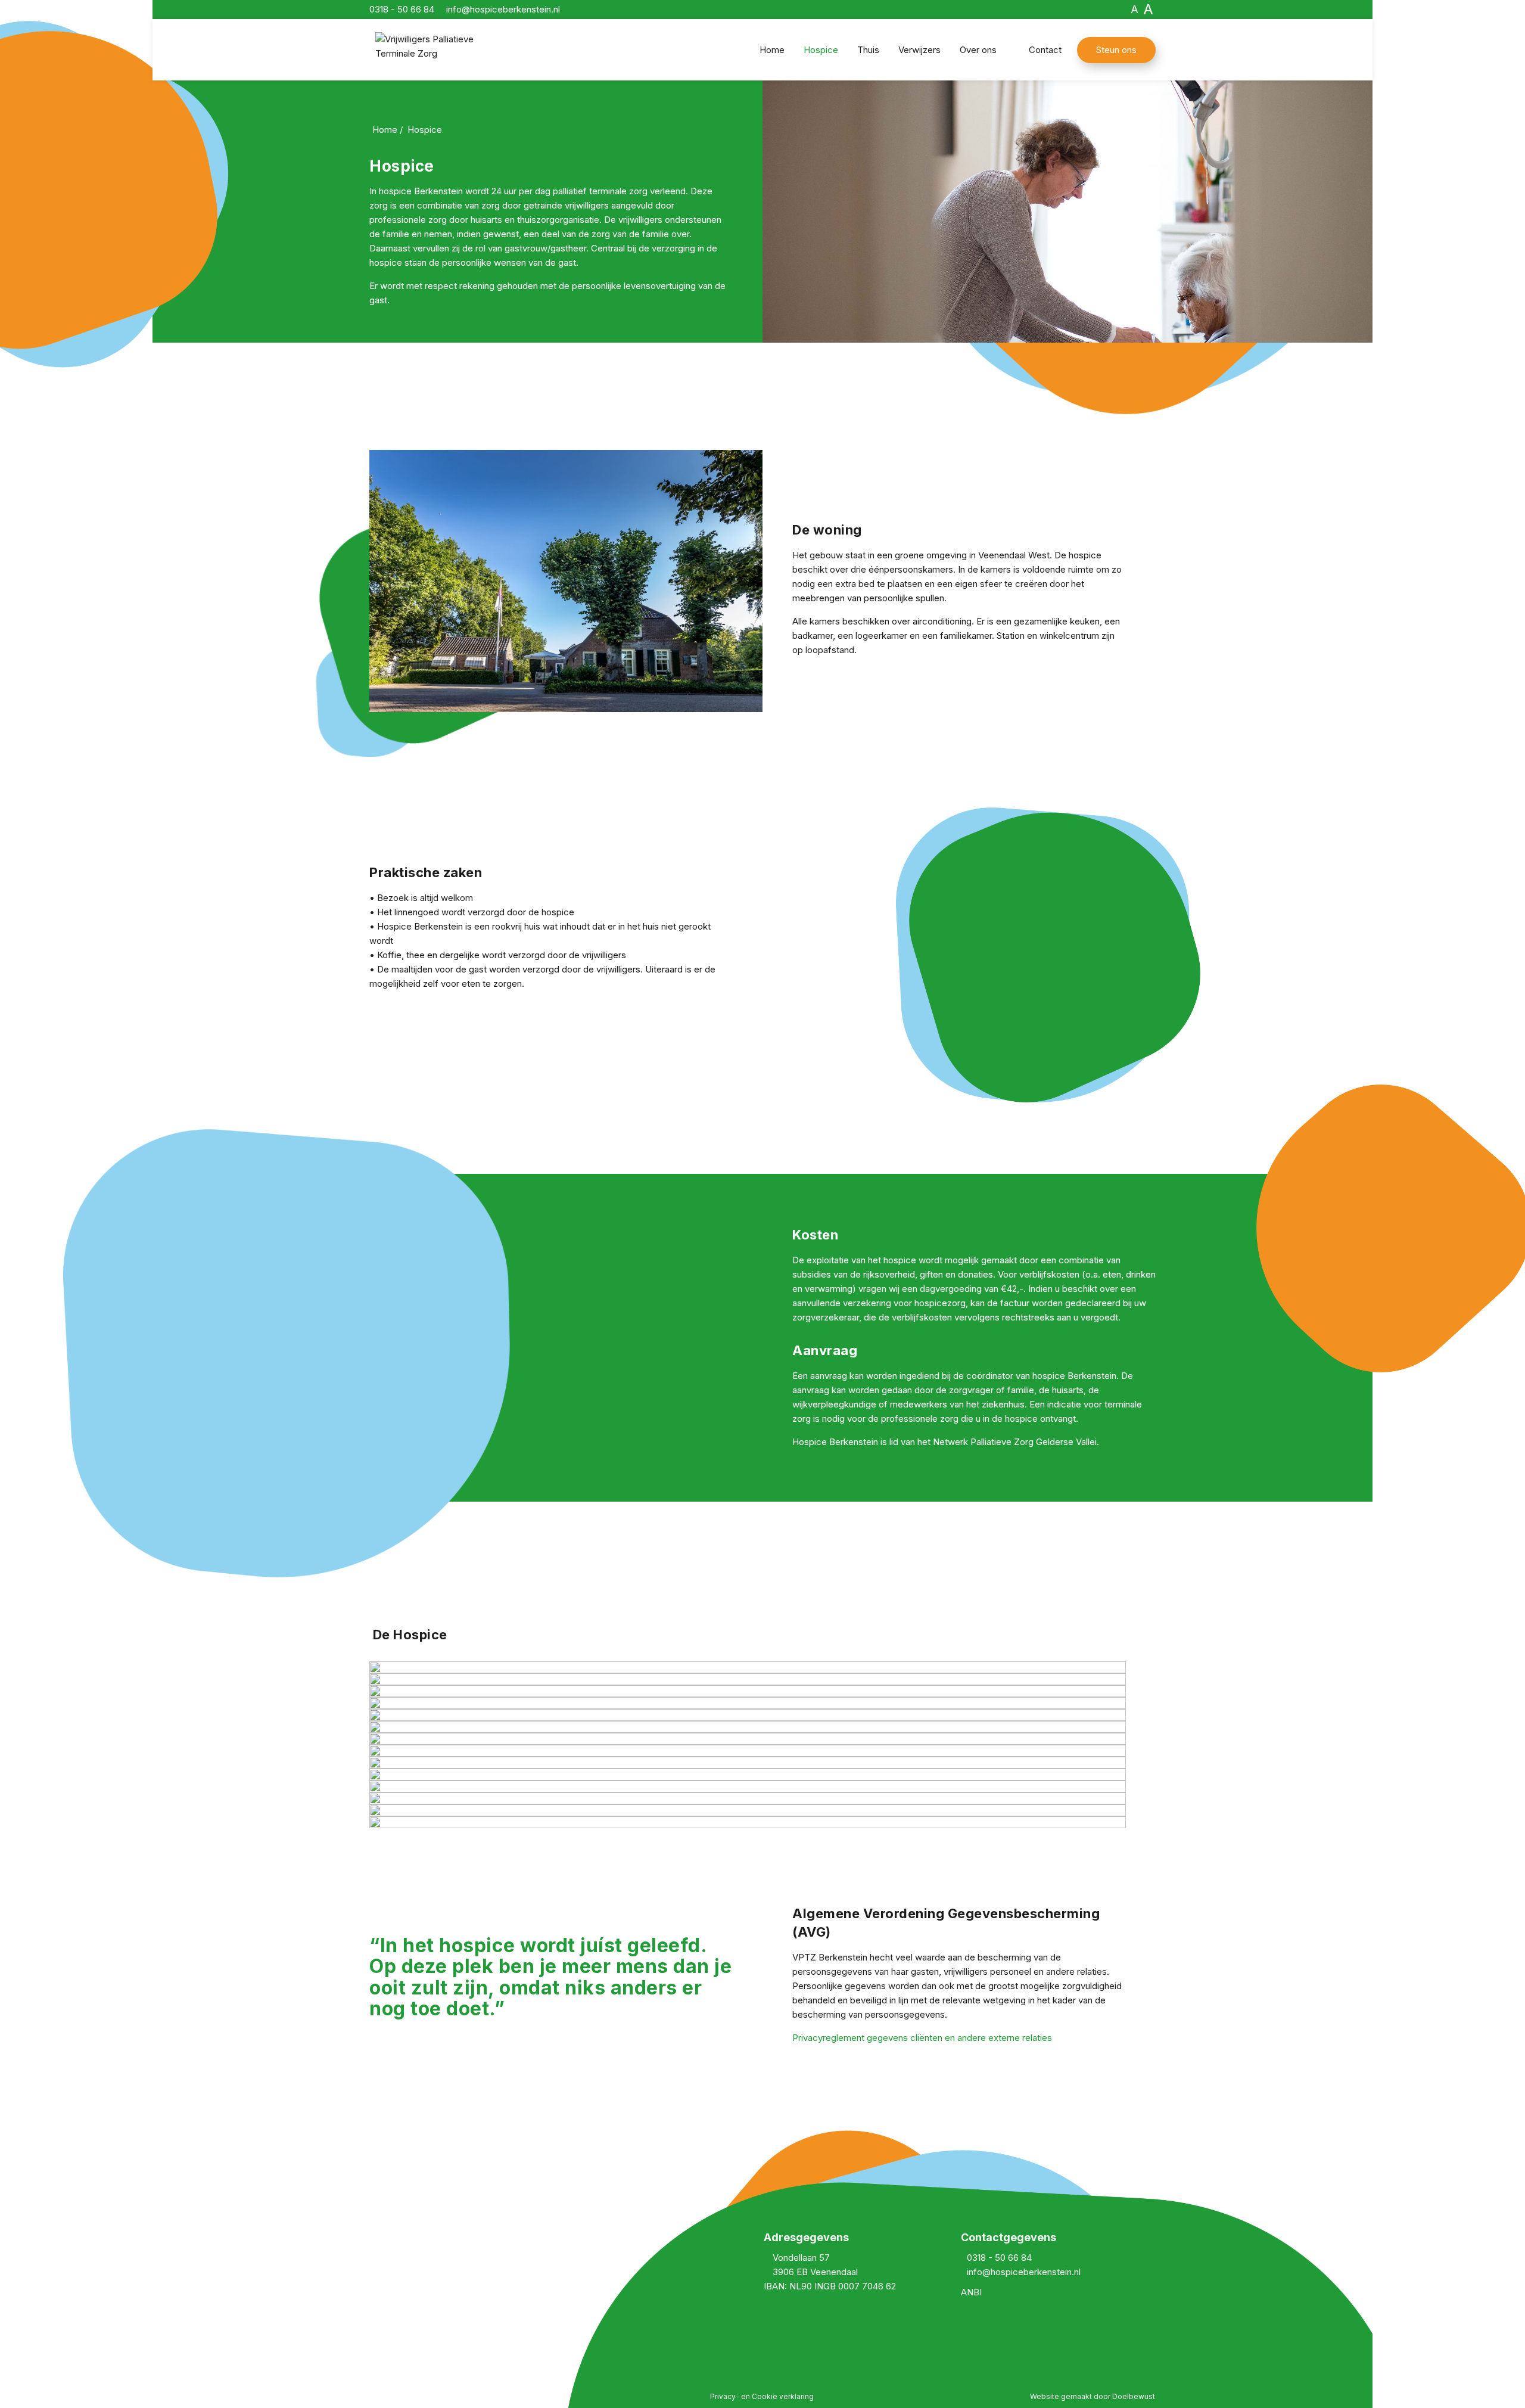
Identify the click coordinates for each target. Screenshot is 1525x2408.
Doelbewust (1134, 2396)
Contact (1045, 50)
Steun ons (1116, 50)
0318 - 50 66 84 (999, 2258)
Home (772, 50)
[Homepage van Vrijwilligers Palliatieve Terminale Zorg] (450, 52)
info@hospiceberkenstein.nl (1024, 2272)
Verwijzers (919, 50)
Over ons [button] (978, 50)
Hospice (821, 50)
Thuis (868, 50)
